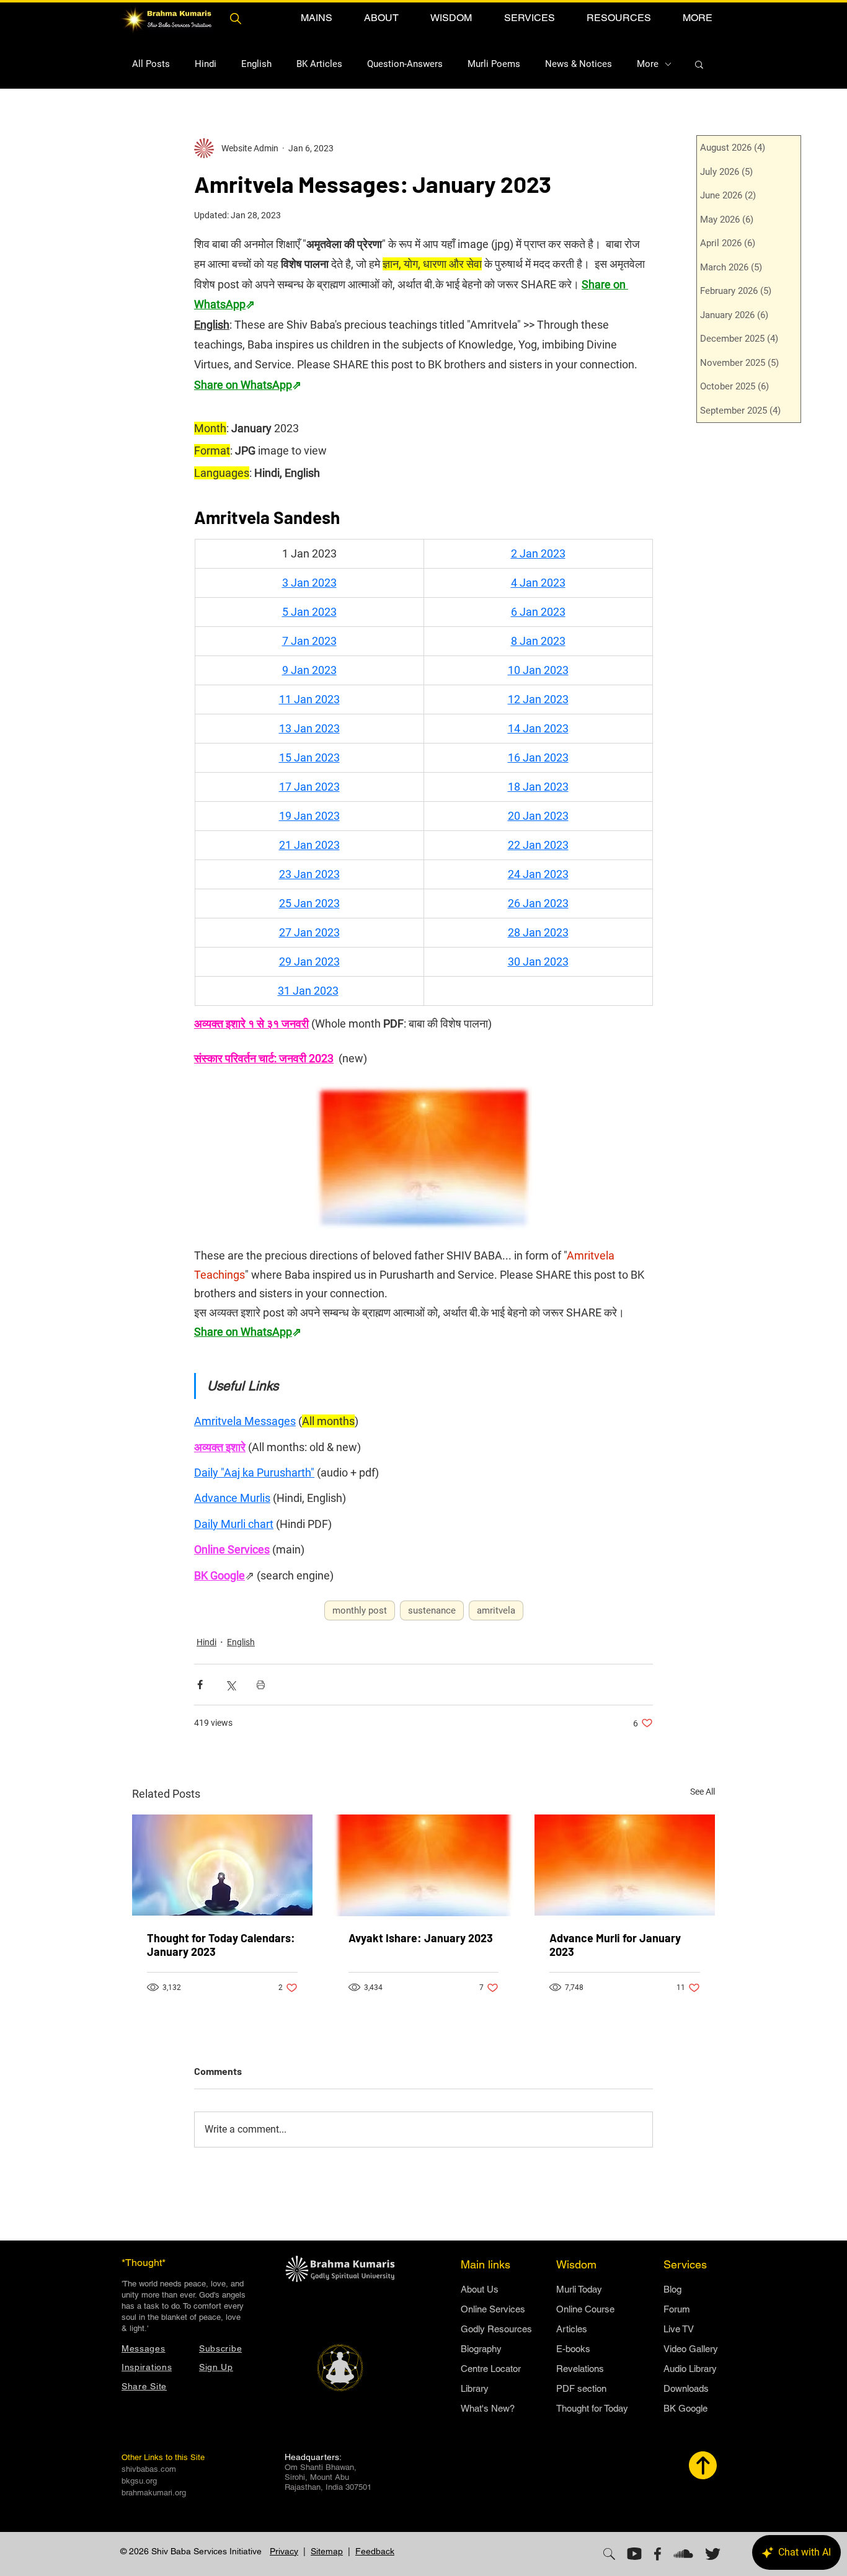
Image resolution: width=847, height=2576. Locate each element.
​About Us (480, 2289)
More (648, 64)
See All (703, 1792)
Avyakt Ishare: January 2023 (421, 1938)
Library (475, 2388)
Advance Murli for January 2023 (615, 1945)
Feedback (375, 2551)
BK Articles (319, 64)
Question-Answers (405, 64)
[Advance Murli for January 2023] (625, 1865)
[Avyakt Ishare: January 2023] (424, 1865)
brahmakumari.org (154, 2493)
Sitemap (327, 2551)
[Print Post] (261, 1685)
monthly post (360, 1610)
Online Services (493, 2309)
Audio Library (690, 2369)
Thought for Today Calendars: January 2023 (221, 1945)
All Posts (151, 64)
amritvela (496, 1610)
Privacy (284, 2551)
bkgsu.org (139, 2481)
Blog (672, 2289)
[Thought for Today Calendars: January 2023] (222, 1865)
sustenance (432, 1610)
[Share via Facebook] (200, 1685)
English (256, 64)
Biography (481, 2349)
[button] (316, 18)
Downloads (686, 2388)
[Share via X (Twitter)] (230, 1685)
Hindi (206, 64)
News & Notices (579, 64)
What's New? (488, 2408)
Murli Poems (494, 64)
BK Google (685, 2408)
